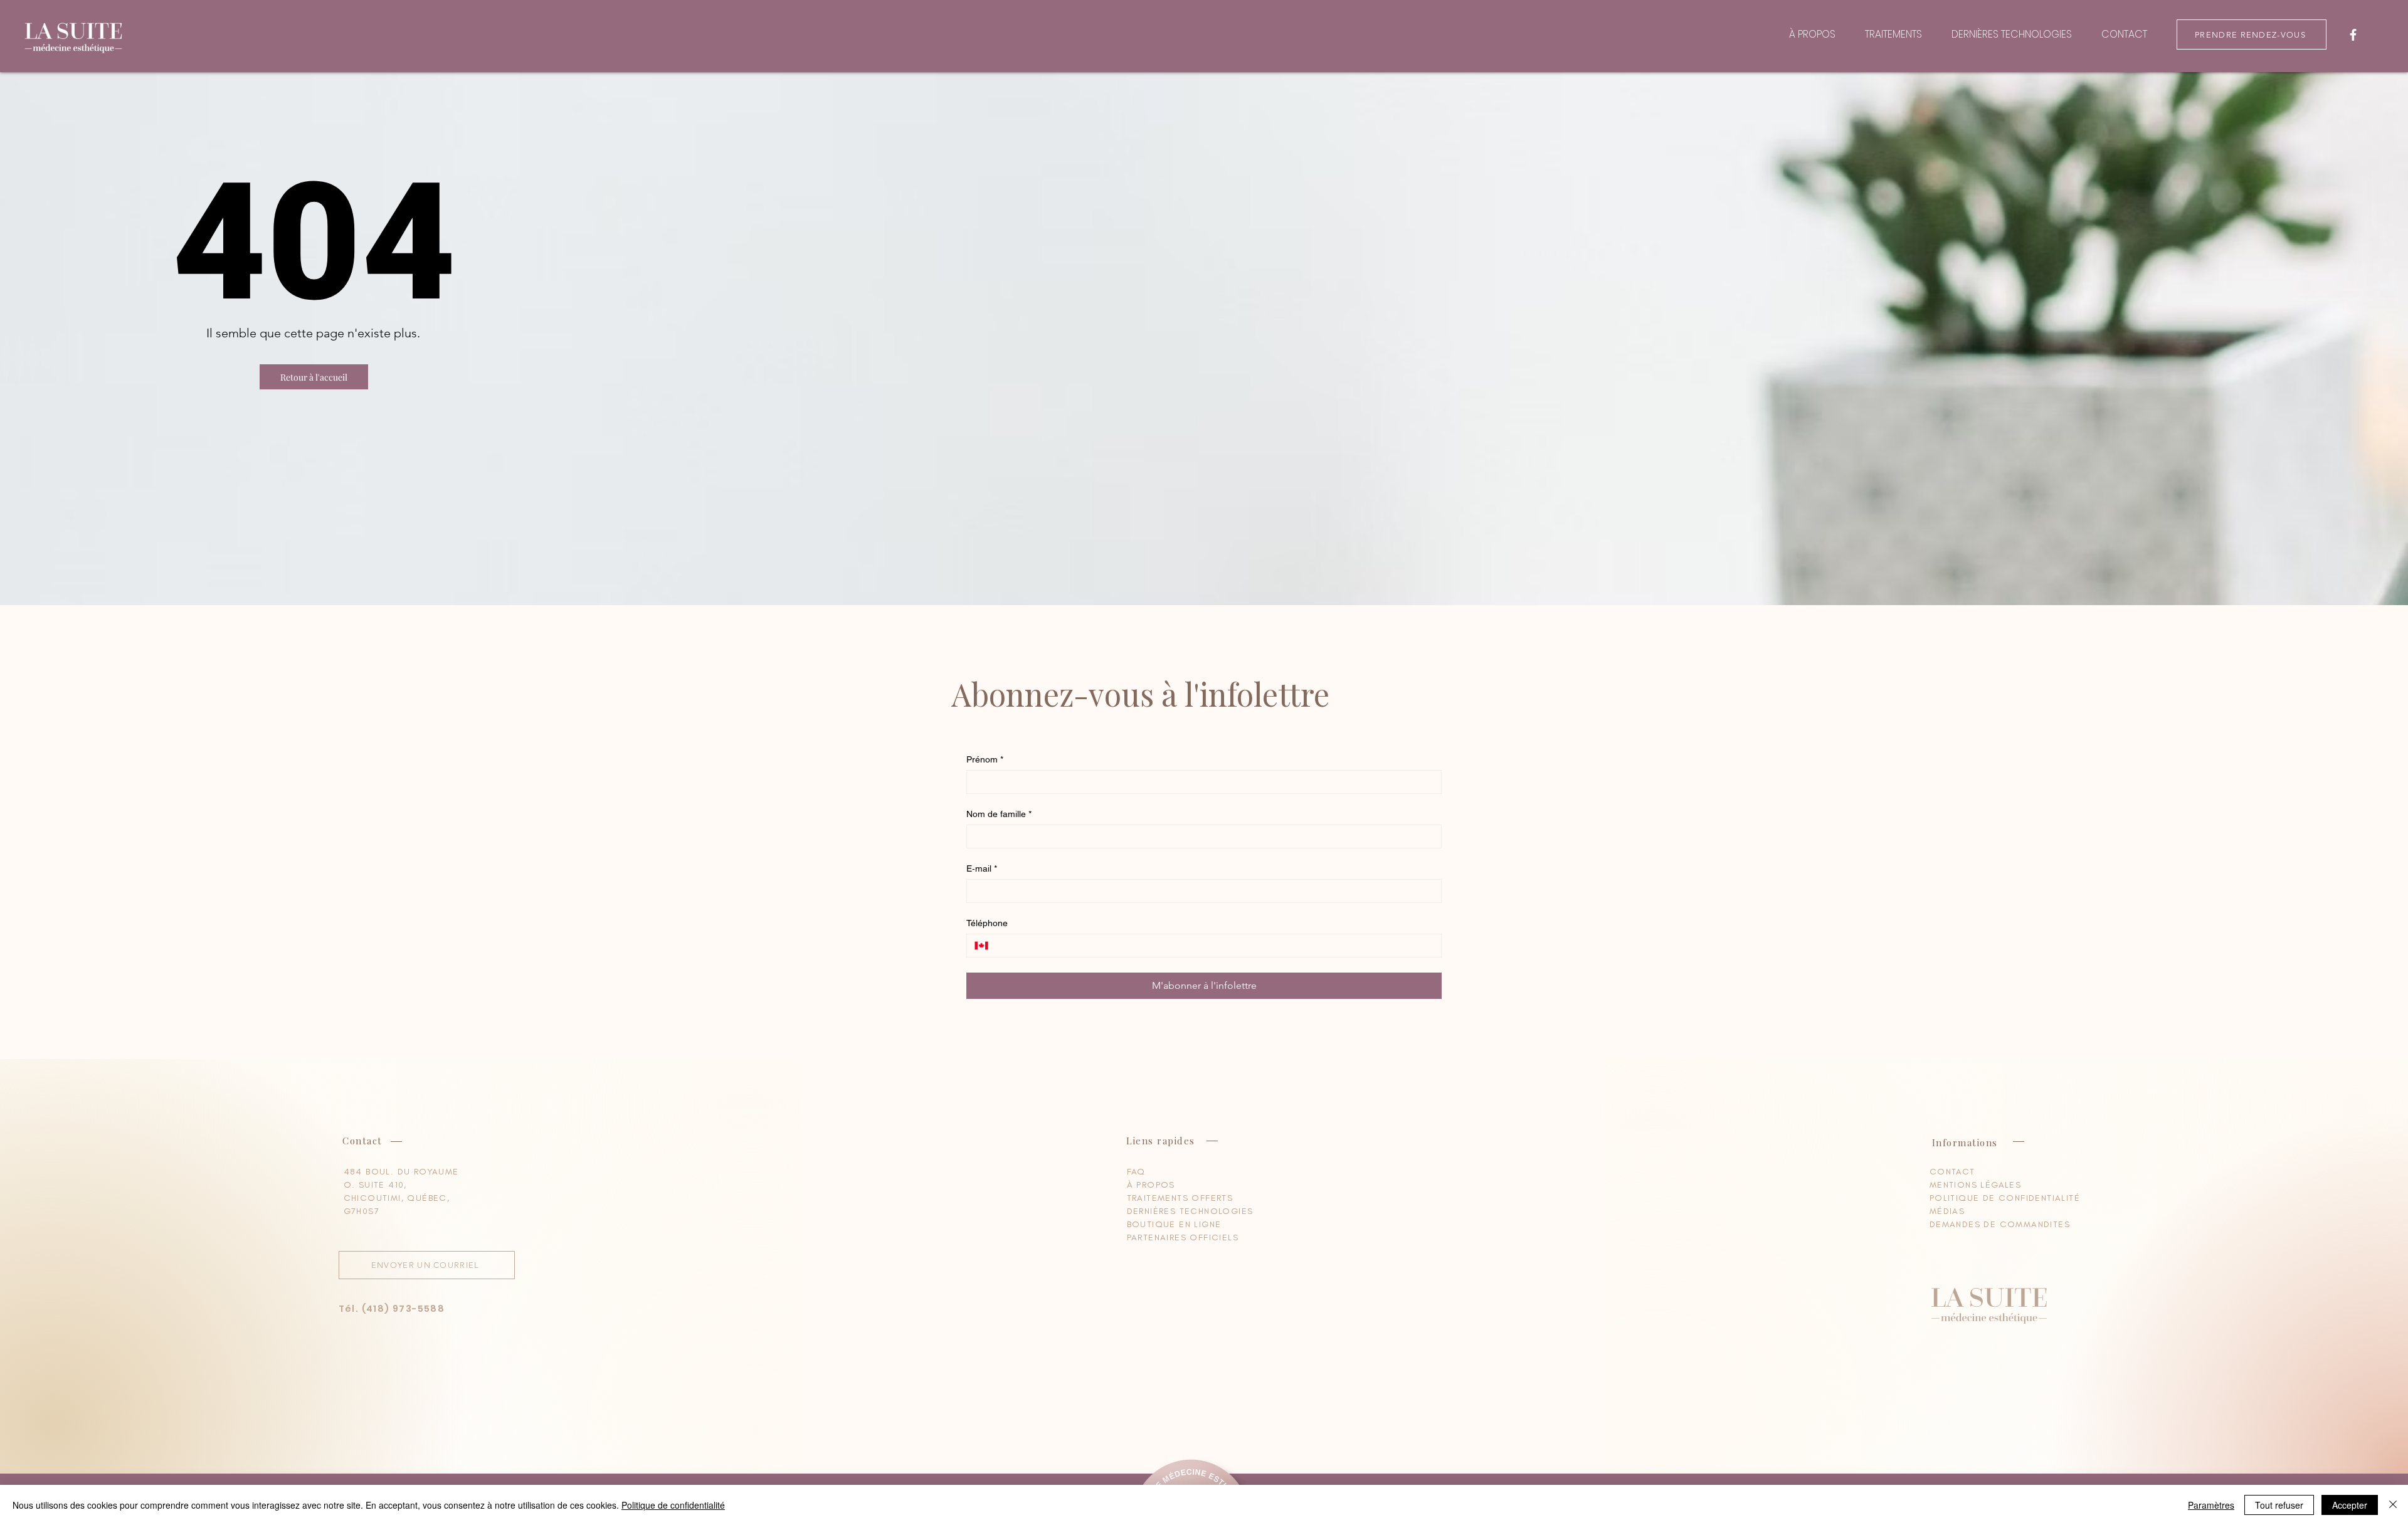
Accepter (2350, 1505)
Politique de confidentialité (673, 1505)
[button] (314, 377)
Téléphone (987, 923)
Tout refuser (2279, 1505)
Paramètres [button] (2211, 1505)
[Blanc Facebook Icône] (2353, 35)
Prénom (985, 759)
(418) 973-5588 (404, 1309)
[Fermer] (2393, 1505)
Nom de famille (999, 814)
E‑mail (982, 868)
